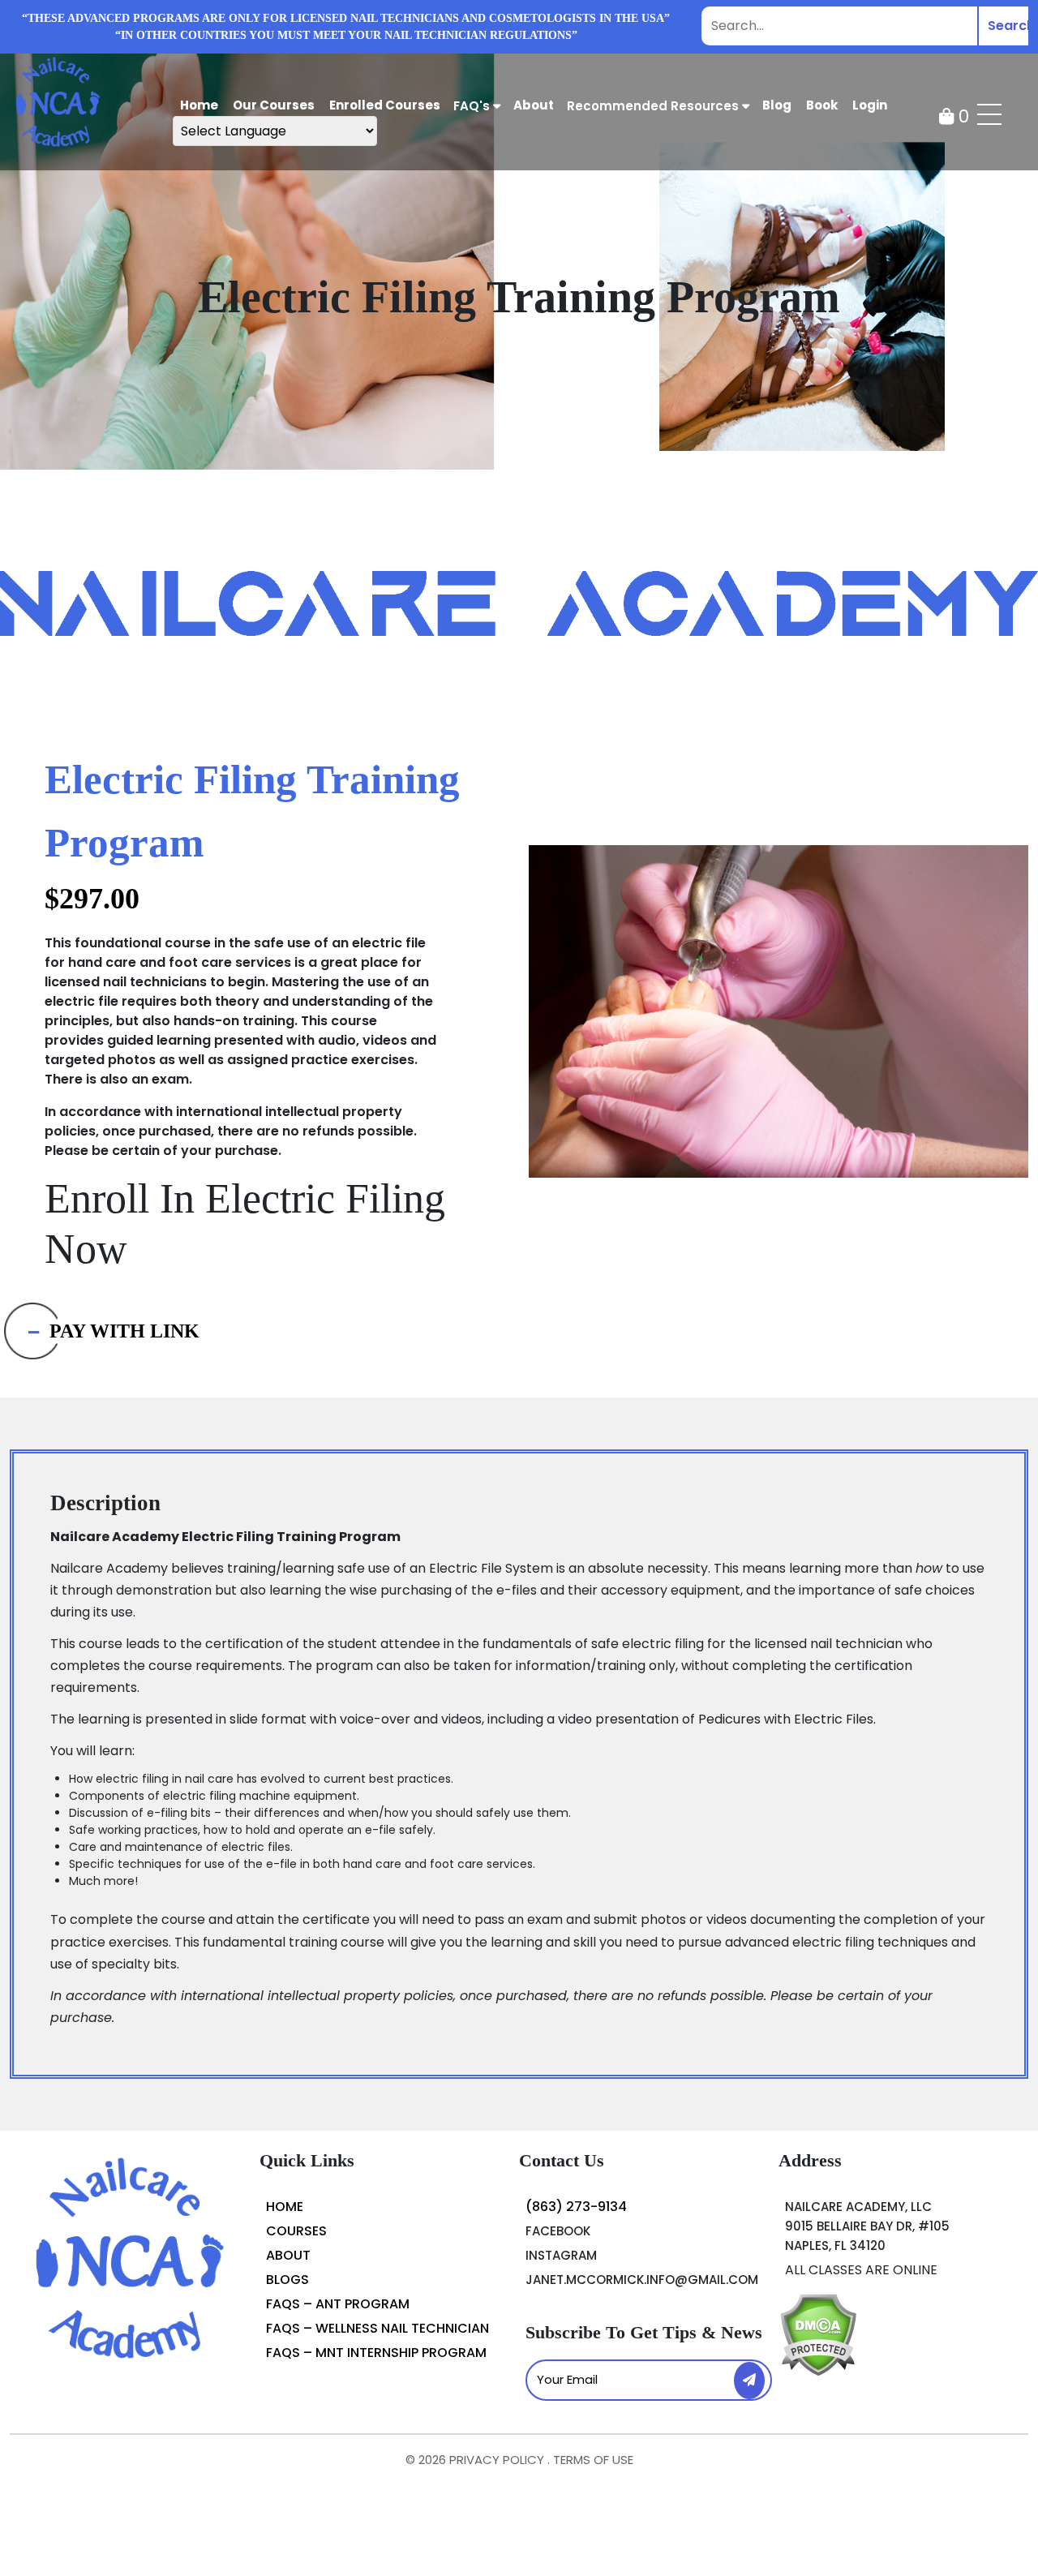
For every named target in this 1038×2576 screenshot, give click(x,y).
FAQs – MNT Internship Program (376, 2353)
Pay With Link (124, 1331)
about (534, 105)
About (288, 2255)
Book (822, 105)
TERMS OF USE (593, 2460)
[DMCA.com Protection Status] (818, 2334)
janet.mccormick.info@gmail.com (642, 2280)
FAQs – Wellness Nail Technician (377, 2328)
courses (296, 2231)
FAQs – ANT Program (338, 2304)
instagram (561, 2255)
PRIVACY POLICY (498, 2460)
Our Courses (274, 105)
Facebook (558, 2231)
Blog (777, 105)
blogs (287, 2280)
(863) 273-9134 (576, 2207)
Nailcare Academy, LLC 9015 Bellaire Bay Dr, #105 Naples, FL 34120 (867, 2226)
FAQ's (473, 106)
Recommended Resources (654, 106)
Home (199, 105)
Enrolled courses (385, 105)
